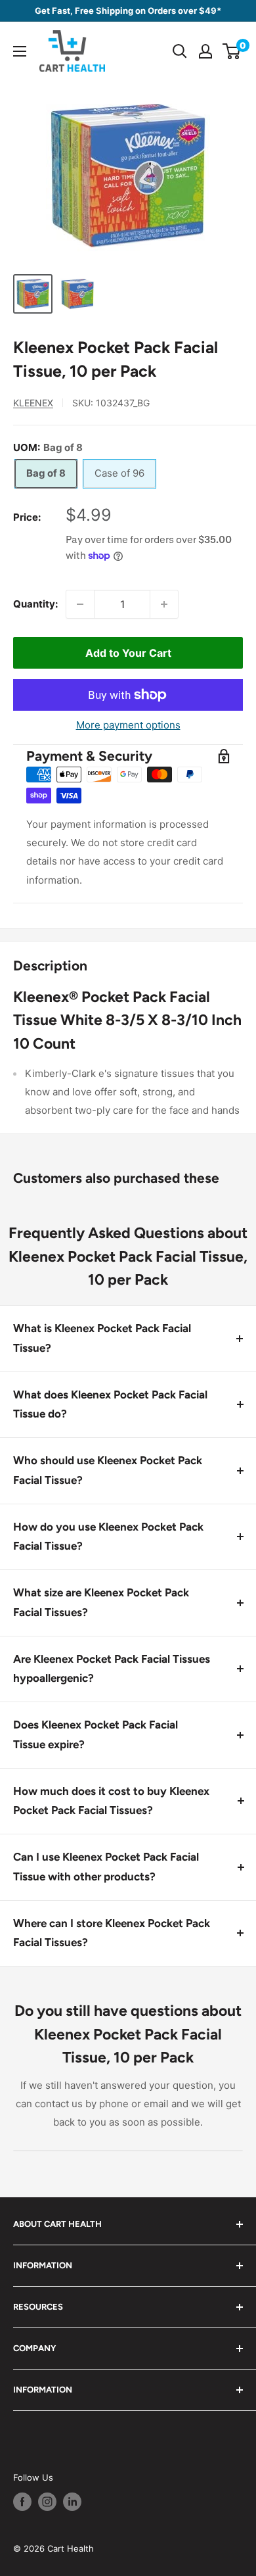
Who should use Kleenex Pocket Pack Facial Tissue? (108, 1470)
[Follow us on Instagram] (47, 2502)
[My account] (205, 51)
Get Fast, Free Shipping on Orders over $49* (128, 11)
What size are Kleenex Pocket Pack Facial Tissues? (101, 1602)
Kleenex (33, 403)
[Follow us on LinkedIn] (72, 2502)
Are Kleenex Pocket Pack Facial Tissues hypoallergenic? (112, 1669)
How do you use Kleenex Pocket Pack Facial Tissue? (108, 1537)
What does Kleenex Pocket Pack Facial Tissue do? (110, 1404)
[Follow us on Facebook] (22, 2502)
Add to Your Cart (128, 653)
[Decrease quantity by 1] (80, 604)
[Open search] (180, 51)
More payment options (128, 725)
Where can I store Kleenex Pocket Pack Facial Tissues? (112, 1933)
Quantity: (35, 604)
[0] (232, 51)
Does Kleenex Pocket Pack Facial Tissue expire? (96, 1734)
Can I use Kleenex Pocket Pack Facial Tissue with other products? (106, 1867)
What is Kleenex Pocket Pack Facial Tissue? (102, 1338)
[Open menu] (20, 51)
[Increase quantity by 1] (164, 604)
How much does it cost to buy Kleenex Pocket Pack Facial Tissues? (111, 1801)
